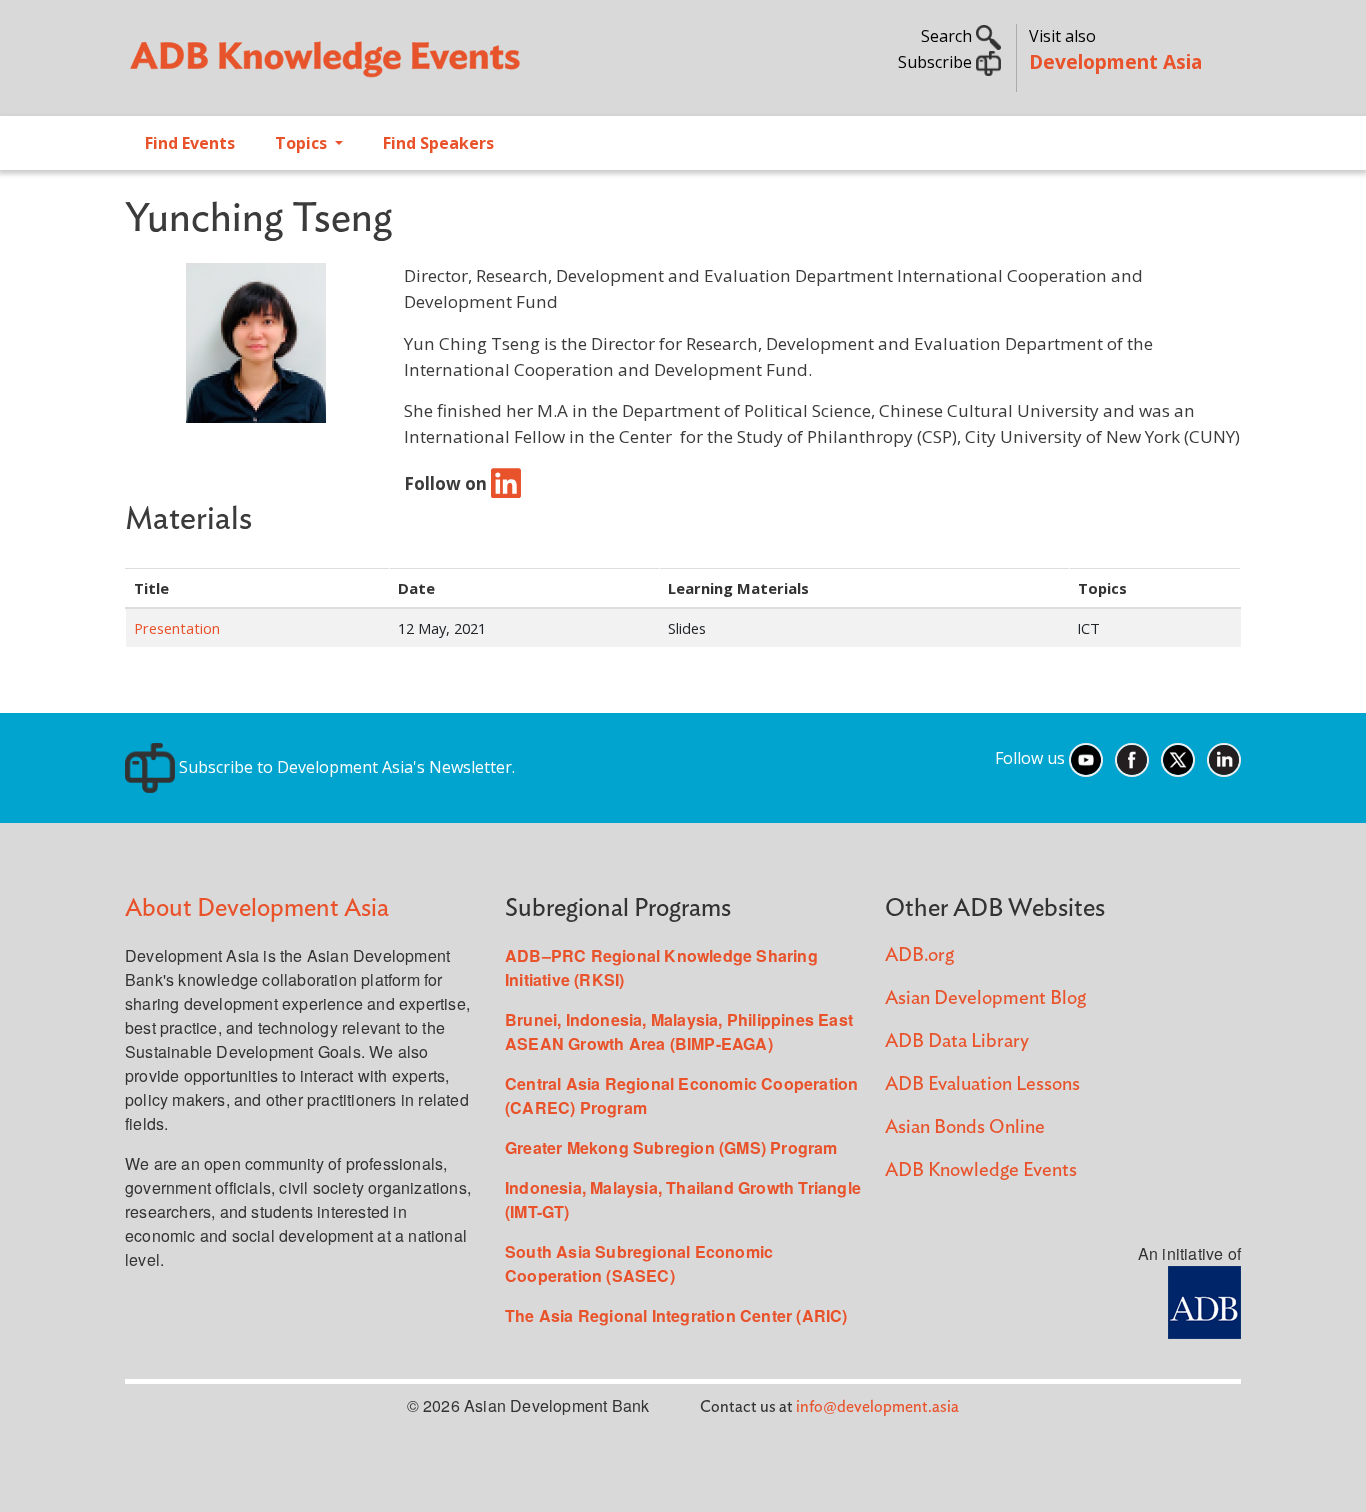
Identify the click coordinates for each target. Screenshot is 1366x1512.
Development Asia (1115, 61)
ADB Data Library (957, 1041)
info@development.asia (877, 1407)
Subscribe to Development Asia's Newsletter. (345, 767)
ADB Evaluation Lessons (982, 1084)
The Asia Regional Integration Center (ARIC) (676, 1315)
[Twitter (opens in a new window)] (1178, 759)
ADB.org (919, 955)
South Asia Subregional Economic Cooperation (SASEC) (639, 1263)
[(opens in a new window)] (506, 482)
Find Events (190, 143)
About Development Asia (257, 908)
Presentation (177, 628)
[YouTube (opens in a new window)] (1086, 759)
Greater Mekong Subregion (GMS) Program (671, 1147)
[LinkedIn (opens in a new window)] (1224, 759)
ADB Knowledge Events (981, 1170)
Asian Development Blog (985, 998)
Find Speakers (438, 143)
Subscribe (937, 62)
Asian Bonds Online (965, 1127)
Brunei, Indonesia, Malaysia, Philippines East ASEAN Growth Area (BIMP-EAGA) (679, 1031)
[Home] (394, 66)
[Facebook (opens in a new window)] (1132, 759)
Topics (303, 143)
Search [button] (948, 36)
